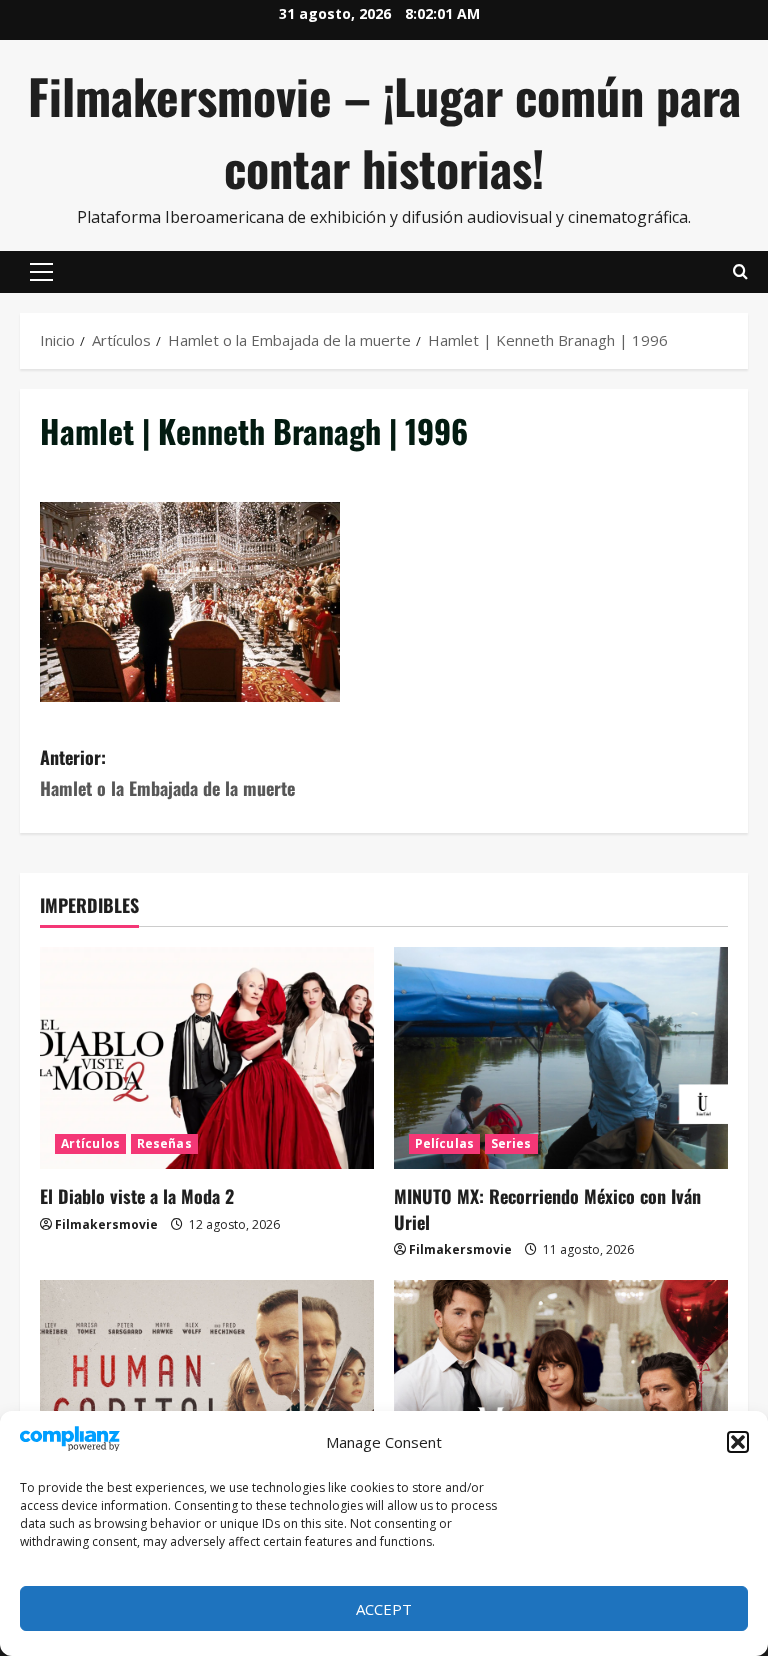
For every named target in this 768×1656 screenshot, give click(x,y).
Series (511, 1143)
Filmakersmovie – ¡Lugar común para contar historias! (384, 131)
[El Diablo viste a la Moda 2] (207, 1058)
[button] (738, 1442)
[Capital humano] (207, 1391)
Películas (444, 1143)
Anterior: (167, 772)
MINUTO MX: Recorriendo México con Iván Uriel (547, 1208)
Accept (384, 1609)
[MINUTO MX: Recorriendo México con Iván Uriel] (561, 1058)
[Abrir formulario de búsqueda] (740, 272)
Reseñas (164, 1143)
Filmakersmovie (106, 1224)
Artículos (90, 1143)
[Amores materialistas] (561, 1391)
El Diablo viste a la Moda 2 (137, 1196)
